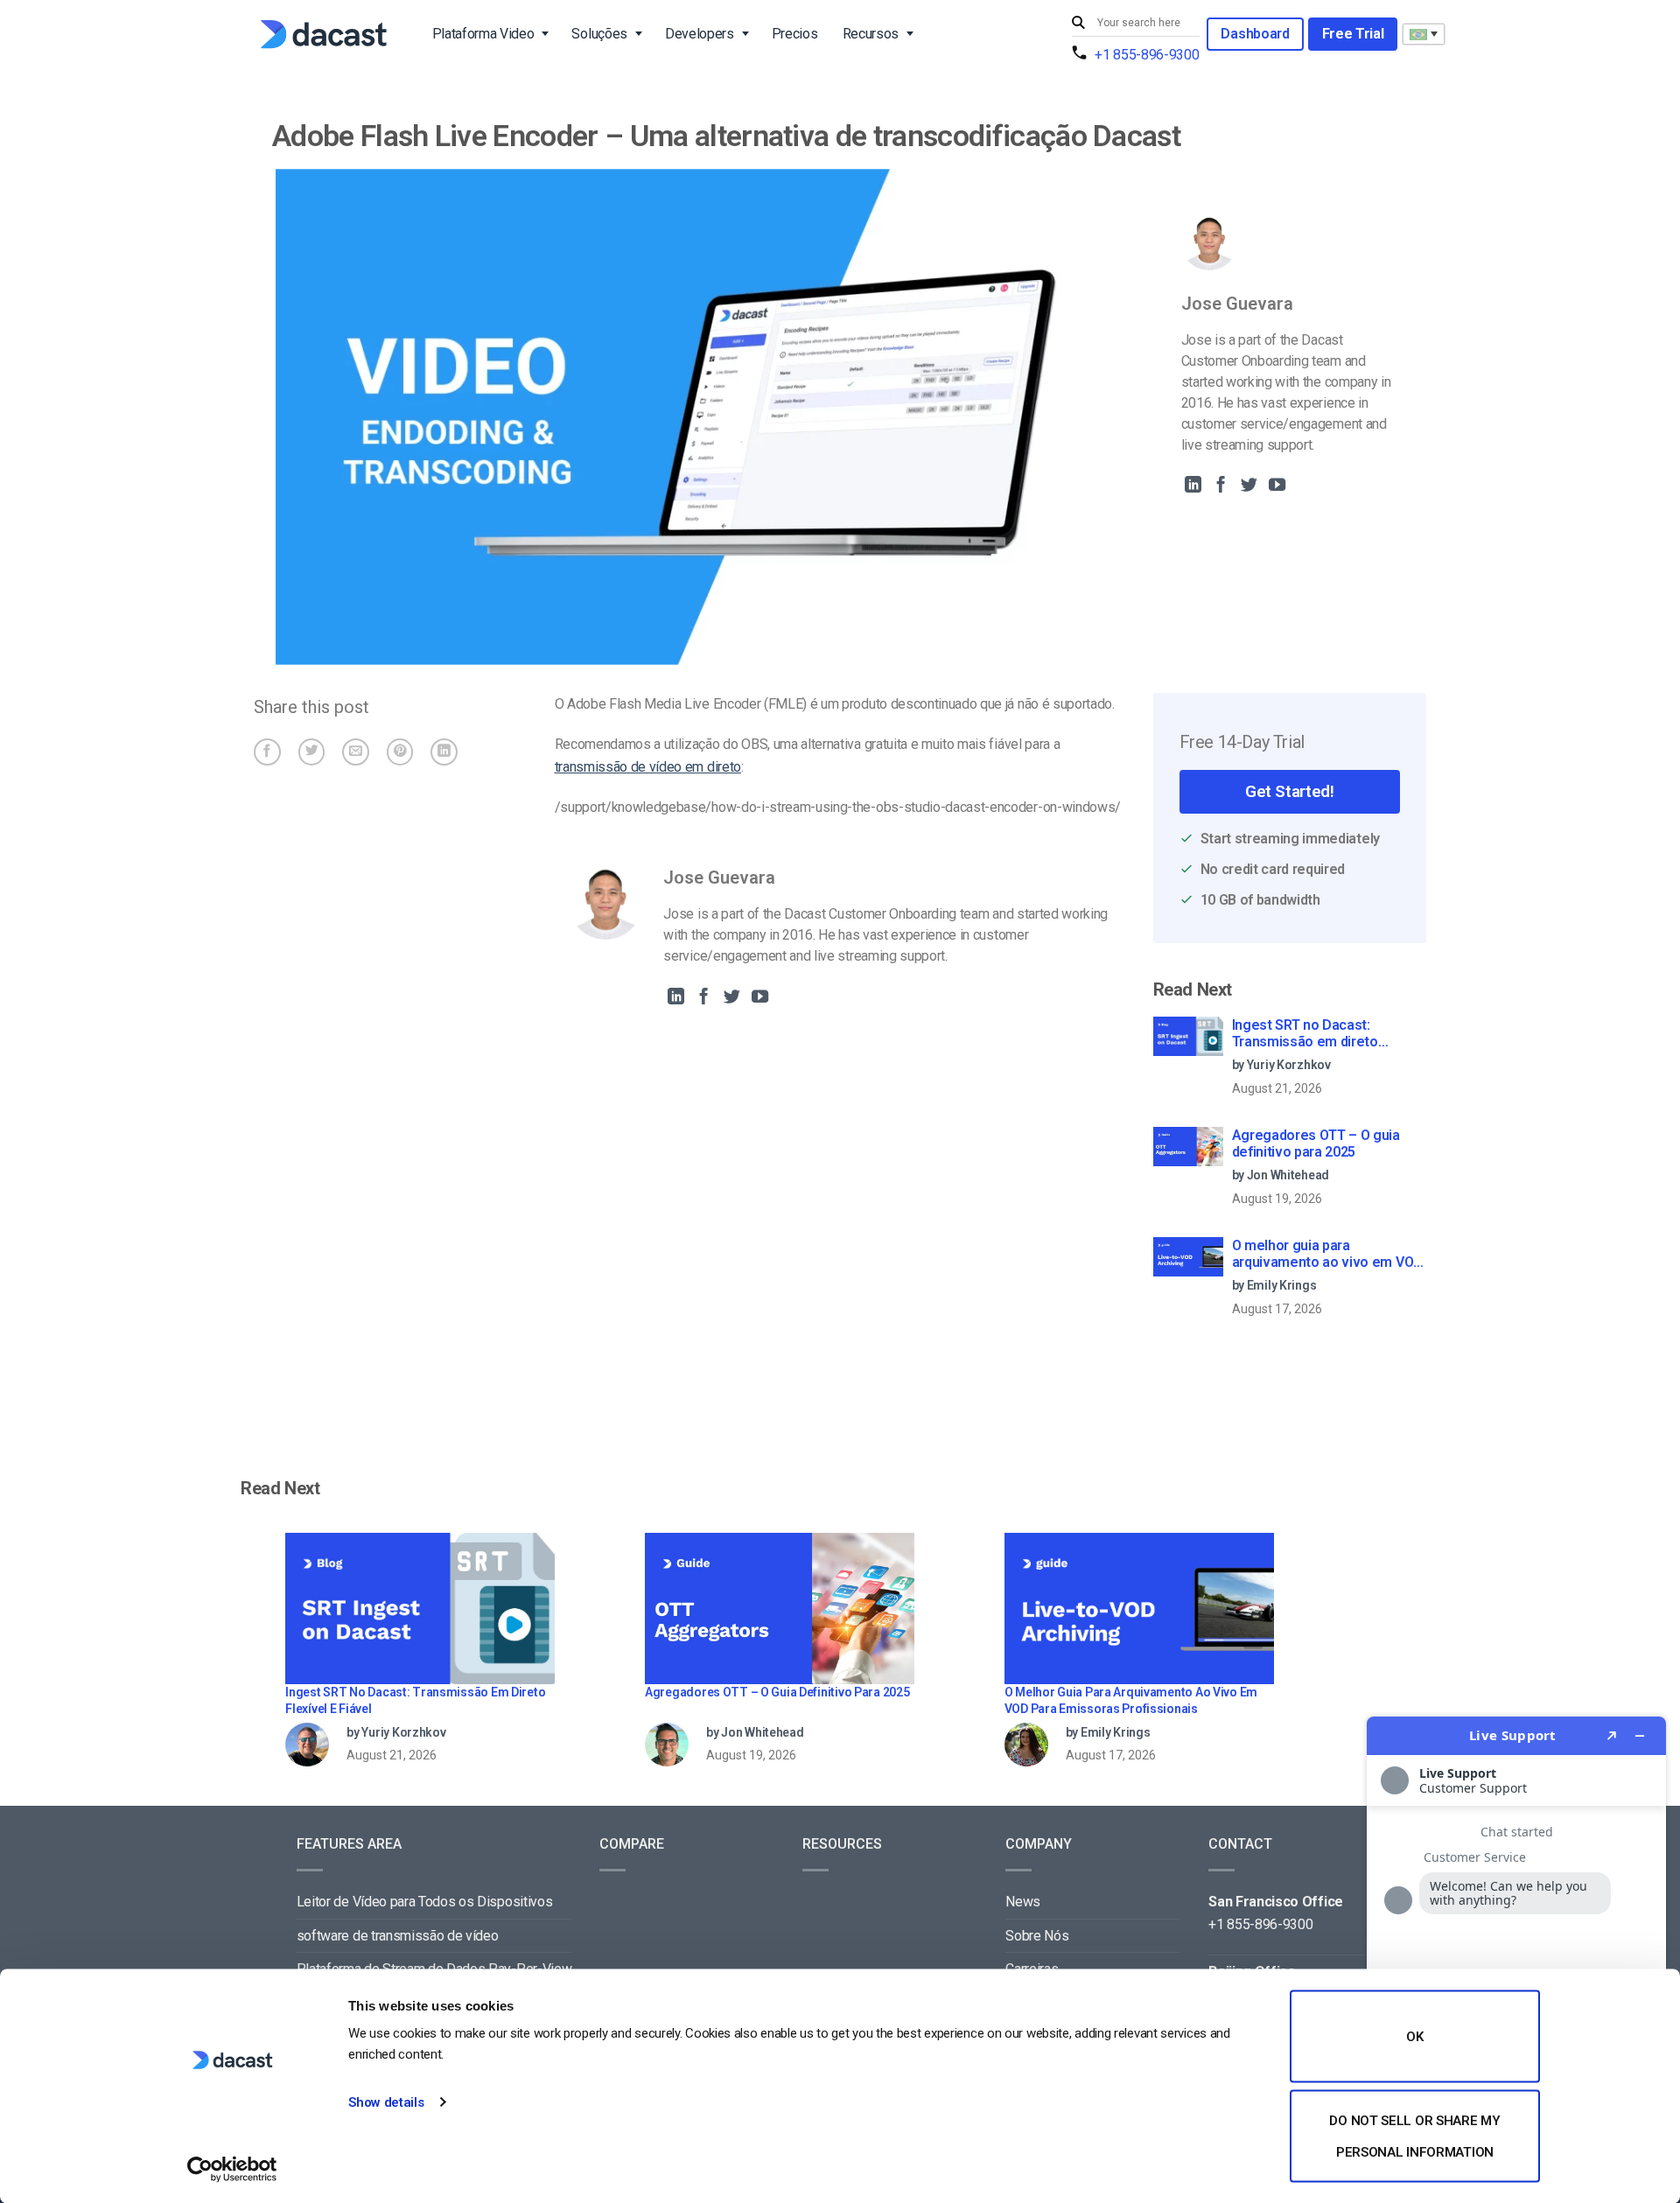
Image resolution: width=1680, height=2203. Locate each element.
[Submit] (1081, 23)
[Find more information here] (1516, 1953)
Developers (700, 34)
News (1023, 1902)
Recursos (871, 34)
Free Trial (1353, 34)
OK (1414, 2037)
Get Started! (1289, 791)
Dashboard (1255, 34)
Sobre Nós (1037, 1936)
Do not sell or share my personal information (1414, 2136)
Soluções (599, 34)
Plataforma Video (483, 34)
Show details (386, 2102)
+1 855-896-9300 (1147, 55)
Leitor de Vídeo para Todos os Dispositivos (425, 1902)
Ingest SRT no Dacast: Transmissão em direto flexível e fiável (1305, 1034)
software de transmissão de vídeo (398, 1936)
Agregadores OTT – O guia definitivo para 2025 (1316, 1143)
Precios (795, 34)
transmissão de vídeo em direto (648, 767)
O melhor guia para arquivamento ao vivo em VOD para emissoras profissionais (1327, 1255)
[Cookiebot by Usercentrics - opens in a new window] (232, 2169)
